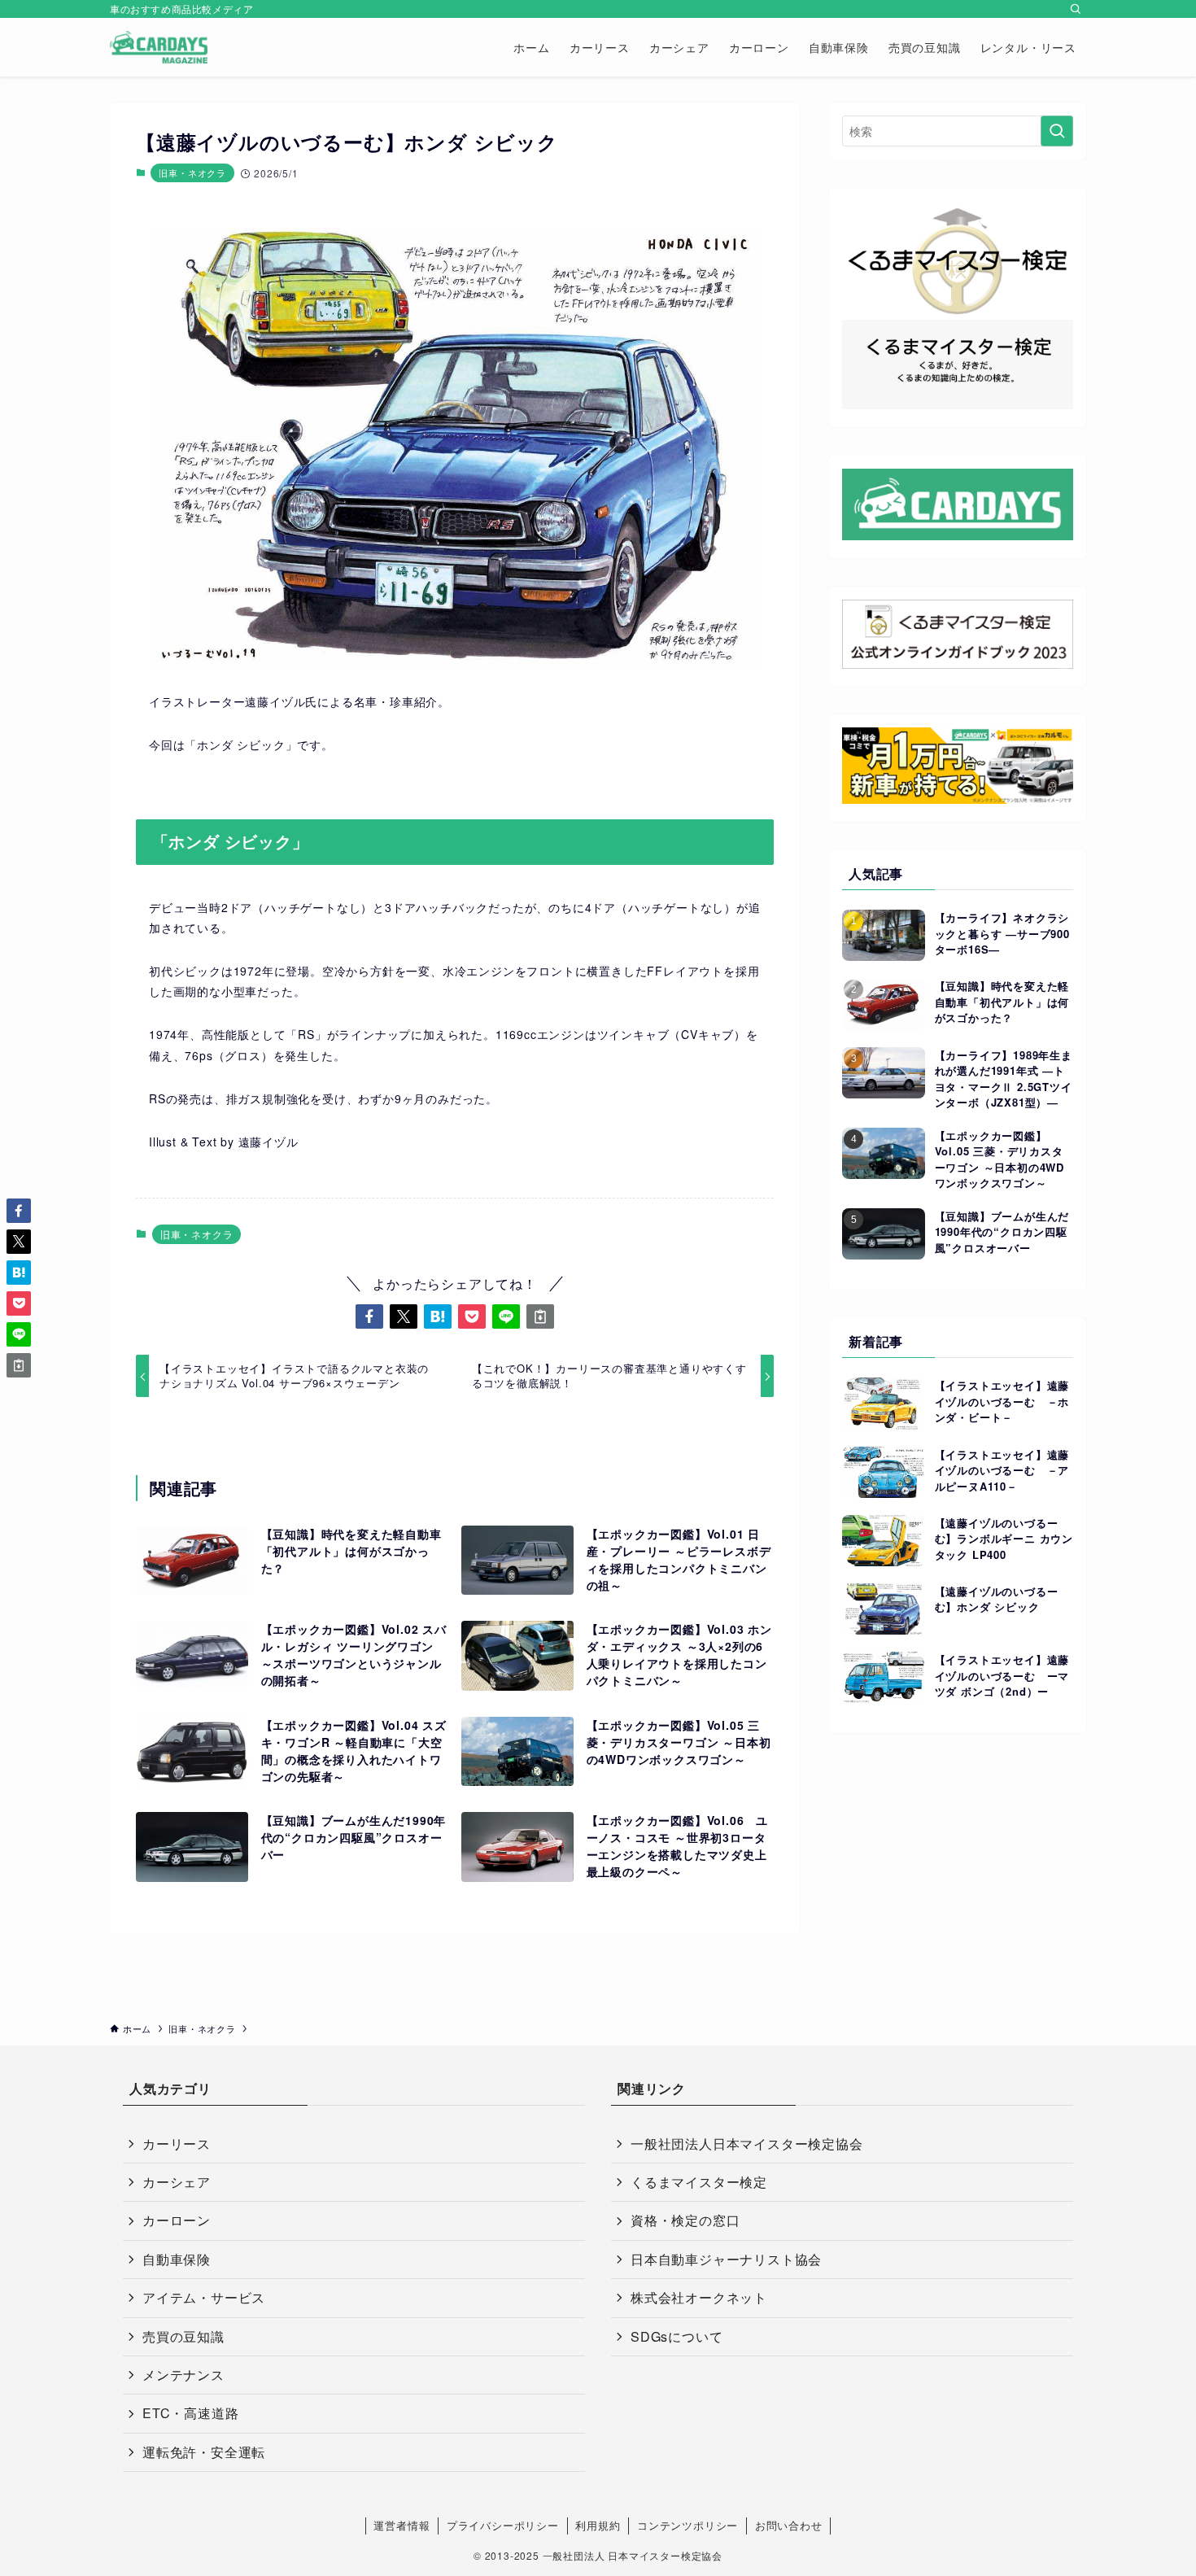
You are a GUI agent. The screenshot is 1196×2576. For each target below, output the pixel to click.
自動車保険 (177, 2259)
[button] (369, 1316)
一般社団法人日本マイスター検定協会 (747, 2144)
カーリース (177, 2144)
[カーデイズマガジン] (159, 47)
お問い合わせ (789, 2525)
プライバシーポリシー (503, 2525)
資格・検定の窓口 (685, 2220)
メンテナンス (183, 2375)
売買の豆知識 (183, 2336)
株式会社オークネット (699, 2297)
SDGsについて (677, 2336)
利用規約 (598, 2525)
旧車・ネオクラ (192, 172)
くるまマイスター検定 (699, 2182)
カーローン (177, 2220)
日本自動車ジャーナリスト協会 (726, 2259)
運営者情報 (402, 2525)
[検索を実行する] (1057, 131)
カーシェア (177, 2182)
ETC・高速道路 (190, 2413)
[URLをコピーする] (540, 1316)
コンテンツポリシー (687, 2525)
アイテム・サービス (204, 2297)
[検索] (1076, 9)
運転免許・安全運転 (204, 2452)
